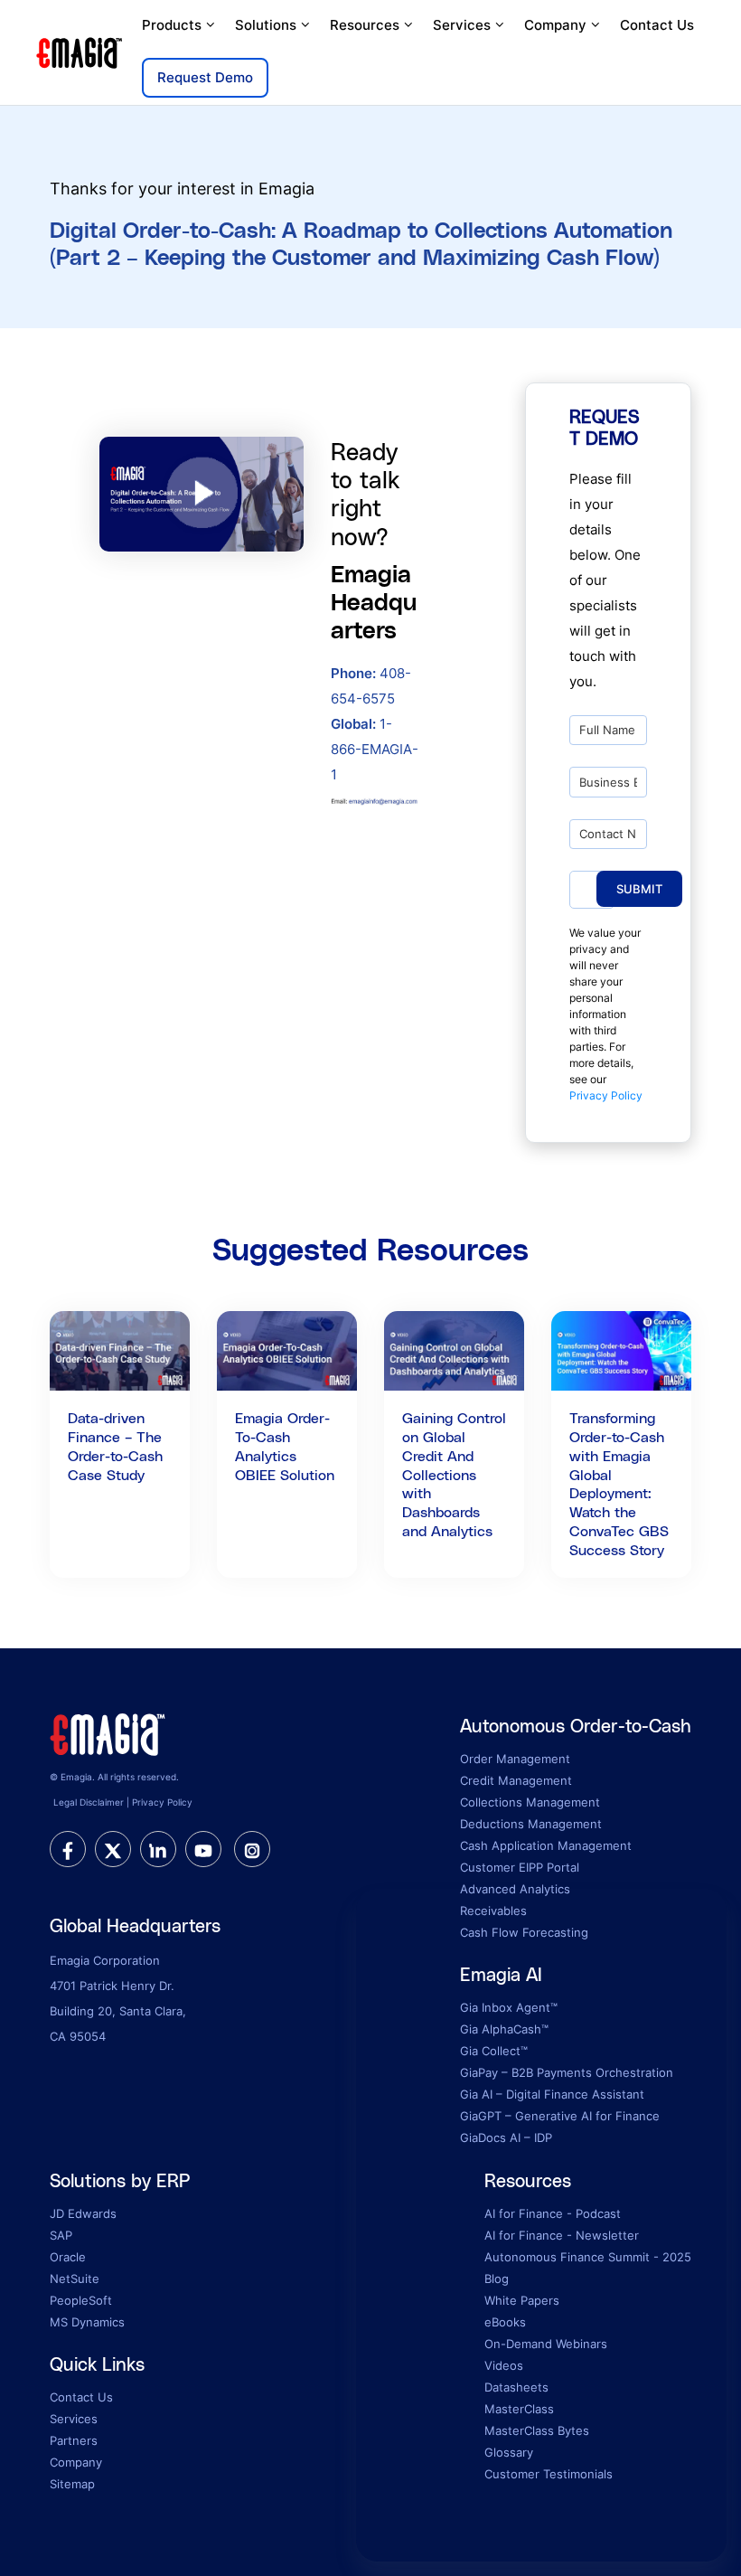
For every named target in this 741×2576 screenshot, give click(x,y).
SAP (61, 2235)
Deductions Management (531, 1824)
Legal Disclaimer (89, 1802)
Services (462, 25)
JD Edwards (83, 2213)
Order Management (515, 1759)
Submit (639, 889)
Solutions (266, 25)
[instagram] (252, 1849)
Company (555, 25)
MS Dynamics (87, 2322)
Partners (74, 2440)
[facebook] (68, 1849)
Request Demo (205, 77)
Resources (365, 25)
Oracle (68, 2257)
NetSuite (75, 2279)
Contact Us (657, 25)
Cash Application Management (546, 1845)
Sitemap (72, 2484)
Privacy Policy (606, 1095)
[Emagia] (80, 51)
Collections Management (530, 1802)
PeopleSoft (81, 2300)
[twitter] (113, 1849)
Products (172, 25)
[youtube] (203, 1849)
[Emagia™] (108, 1732)
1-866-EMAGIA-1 (375, 749)
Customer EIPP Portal (520, 1867)
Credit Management (516, 1780)
